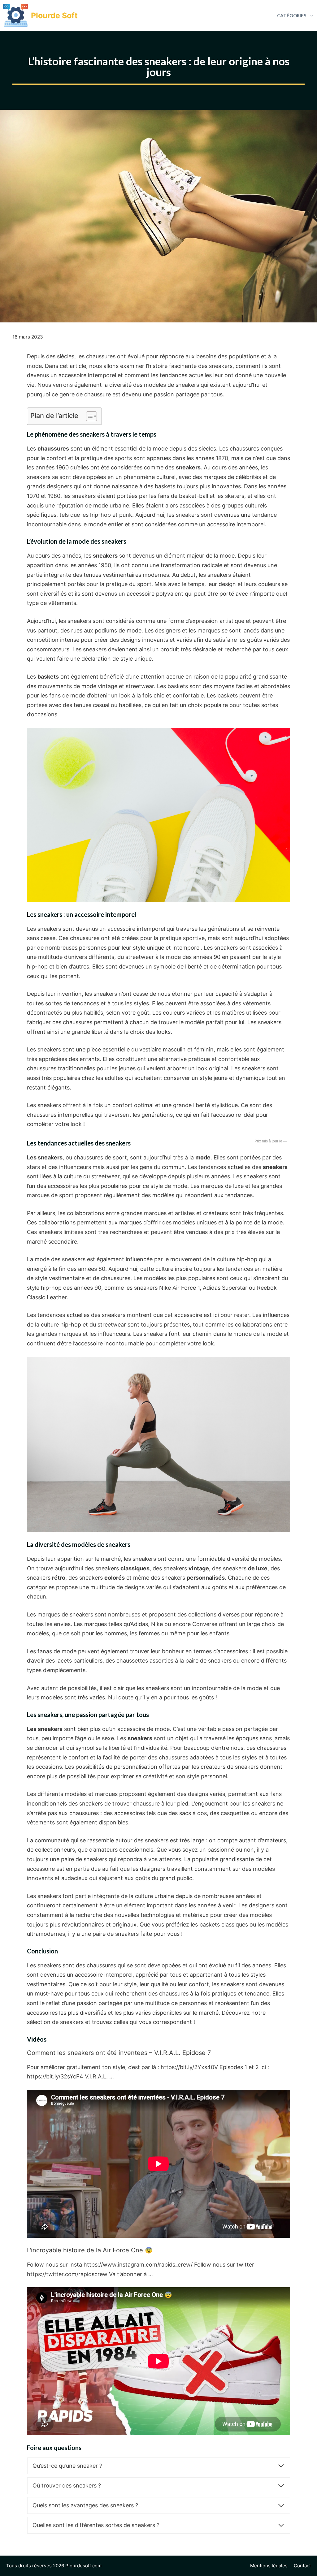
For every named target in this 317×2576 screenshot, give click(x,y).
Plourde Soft (54, 15)
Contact (302, 2566)
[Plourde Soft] (15, 15)
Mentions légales (269, 2566)
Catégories (292, 15)
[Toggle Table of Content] (88, 416)
